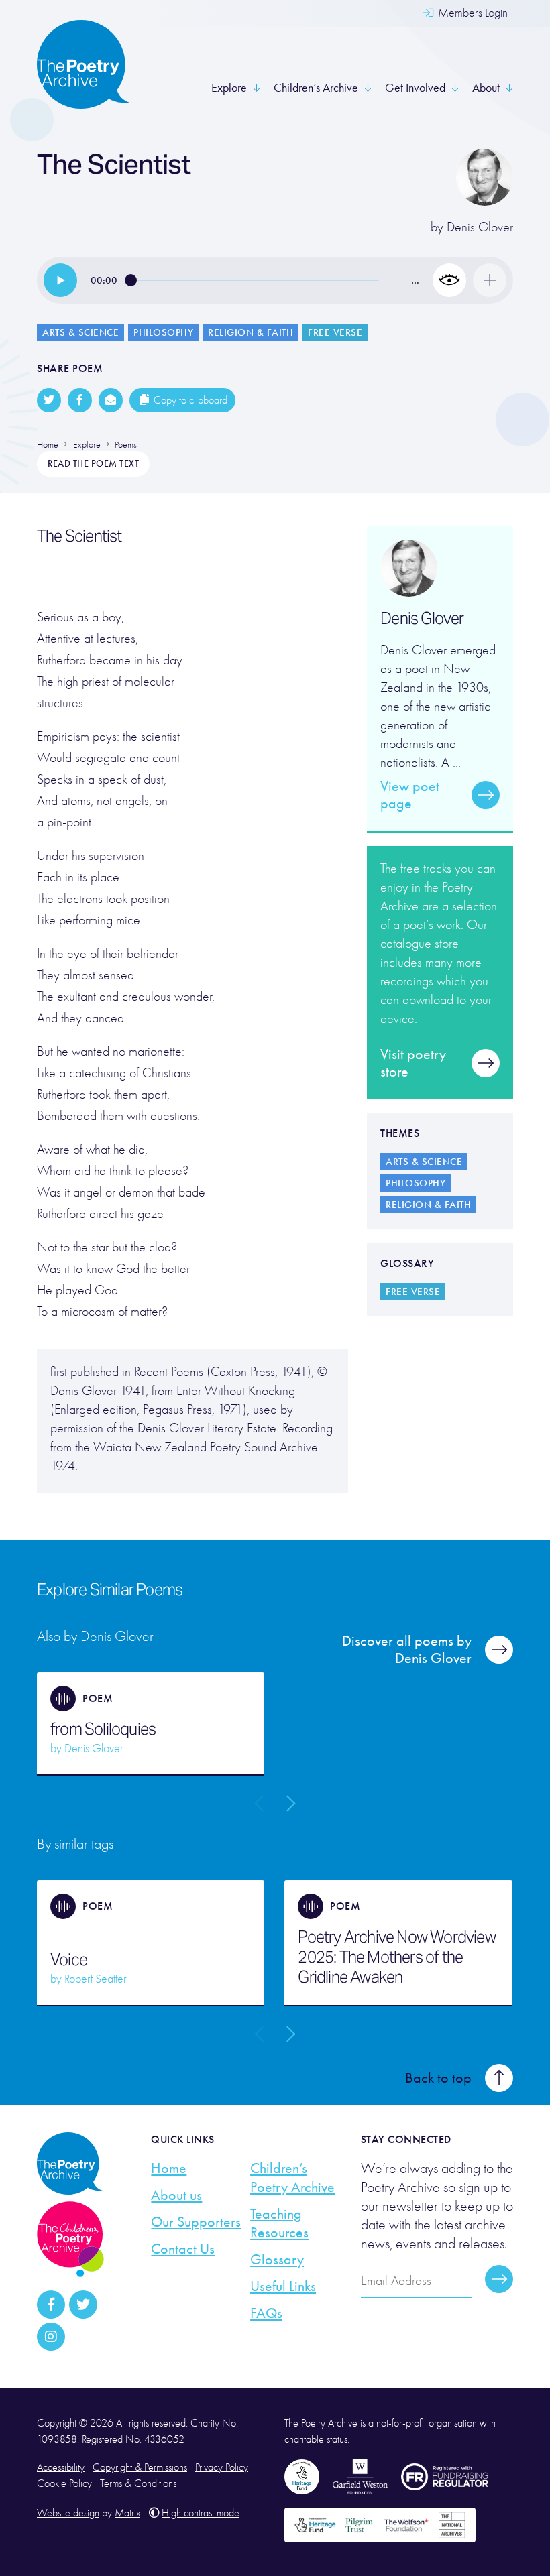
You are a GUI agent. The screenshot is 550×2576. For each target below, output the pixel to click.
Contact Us (183, 2249)
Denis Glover (480, 227)
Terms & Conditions (138, 2483)
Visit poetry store (413, 1063)
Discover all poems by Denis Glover (407, 1650)
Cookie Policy (64, 2483)
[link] (60, 280)
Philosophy (163, 332)
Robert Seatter (96, 1979)
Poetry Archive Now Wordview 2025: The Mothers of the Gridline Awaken (396, 1957)
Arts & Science (80, 332)
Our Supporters (196, 2222)
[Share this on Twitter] (49, 400)
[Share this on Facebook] (80, 400)
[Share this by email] (111, 400)
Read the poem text (93, 464)
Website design (68, 2513)
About (486, 88)
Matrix (127, 2513)
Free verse (335, 332)
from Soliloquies (103, 1729)
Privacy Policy (222, 2467)
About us (176, 2195)
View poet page (410, 795)
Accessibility (61, 2467)
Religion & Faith (251, 332)
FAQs (266, 2313)
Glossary (277, 2260)
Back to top (438, 2078)
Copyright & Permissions (140, 2467)
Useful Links (283, 2286)
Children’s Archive (316, 88)
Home (169, 2168)
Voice (69, 1960)
